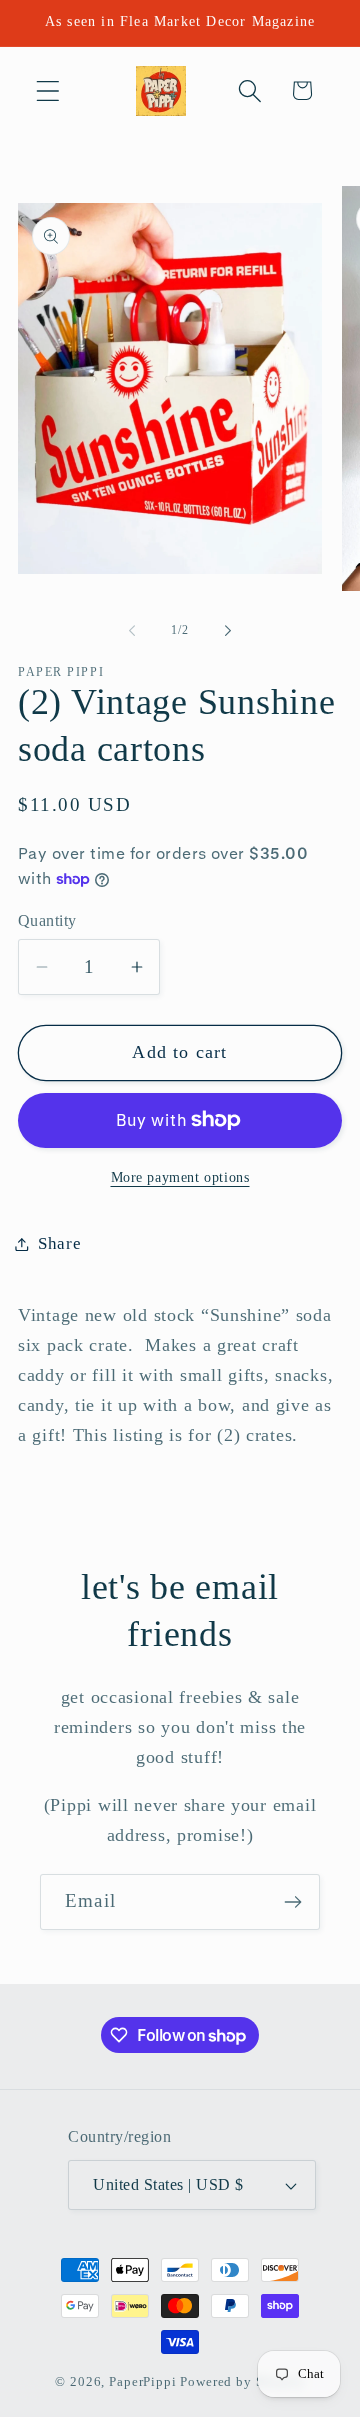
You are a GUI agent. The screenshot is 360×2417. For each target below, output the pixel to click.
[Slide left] (132, 631)
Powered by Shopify (242, 2381)
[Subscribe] (292, 1902)
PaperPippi (142, 2381)
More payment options (180, 1177)
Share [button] (60, 1243)
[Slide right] (228, 631)
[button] (48, 90)
